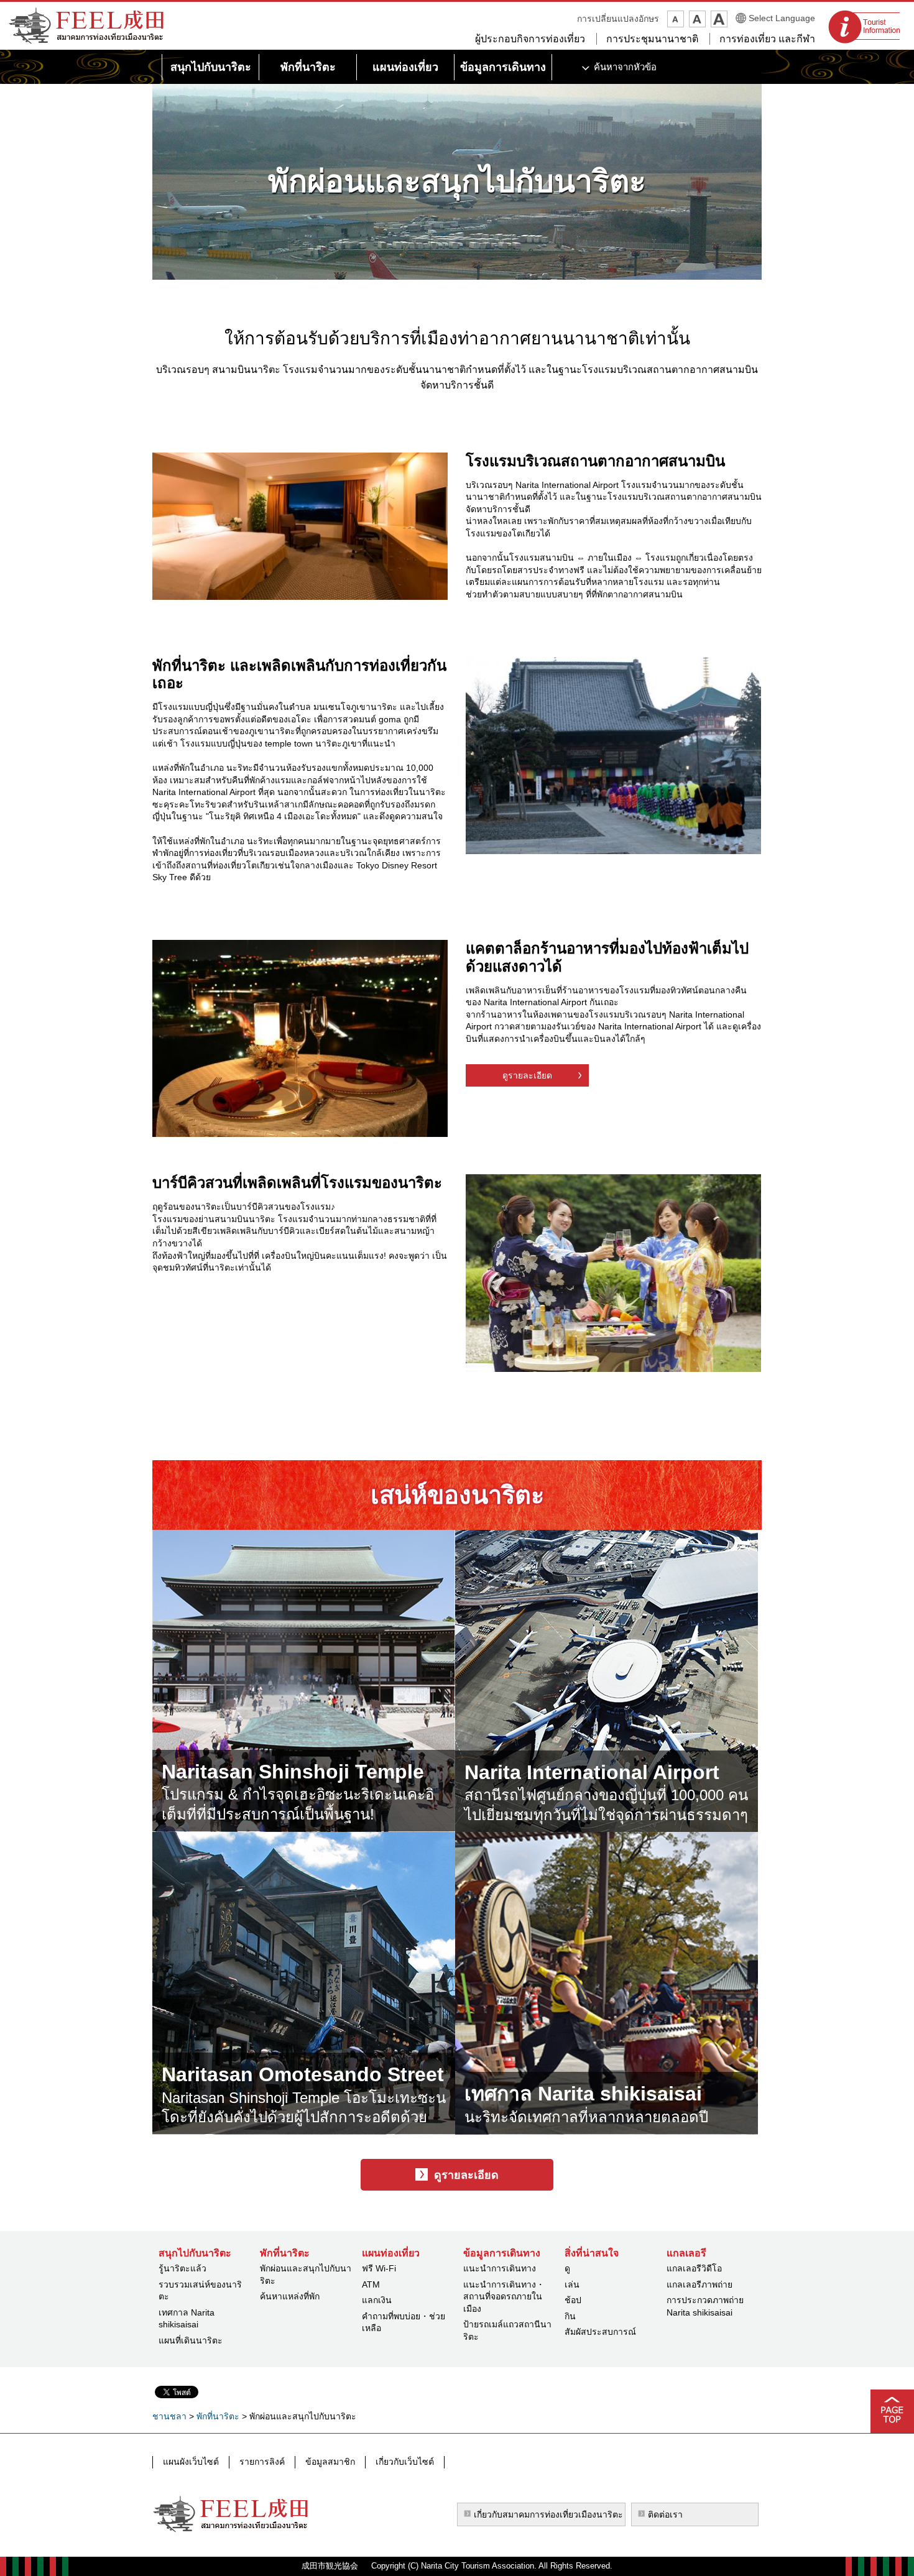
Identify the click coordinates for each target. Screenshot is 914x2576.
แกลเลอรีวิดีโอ (694, 2268)
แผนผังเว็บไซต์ (191, 2462)
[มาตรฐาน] (697, 19)
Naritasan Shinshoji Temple (293, 1772)
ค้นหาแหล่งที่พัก (290, 2296)
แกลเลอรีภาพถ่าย (699, 2284)
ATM (371, 2284)
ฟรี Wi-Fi (379, 2268)
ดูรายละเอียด (527, 1075)
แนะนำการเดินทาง (500, 2268)
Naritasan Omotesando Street (303, 2074)
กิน (570, 2316)
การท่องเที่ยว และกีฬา (767, 39)
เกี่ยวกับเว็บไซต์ (405, 2462)
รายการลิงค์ (262, 2462)
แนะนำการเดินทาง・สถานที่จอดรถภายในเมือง (504, 2297)
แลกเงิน (377, 2300)
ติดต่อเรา (665, 2514)
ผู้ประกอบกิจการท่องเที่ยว (530, 39)
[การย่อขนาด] (676, 19)
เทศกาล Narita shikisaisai (583, 2094)
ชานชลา (169, 2416)
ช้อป (573, 2300)
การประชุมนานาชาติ (652, 39)
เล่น (572, 2284)
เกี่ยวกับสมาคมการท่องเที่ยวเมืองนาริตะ (548, 2514)
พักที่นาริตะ (218, 2416)
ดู (567, 2268)
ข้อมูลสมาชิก (330, 2462)
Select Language (782, 18)
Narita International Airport (592, 1772)
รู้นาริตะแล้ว (182, 2268)
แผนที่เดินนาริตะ (191, 2340)
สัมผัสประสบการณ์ (600, 2332)
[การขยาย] (719, 19)
